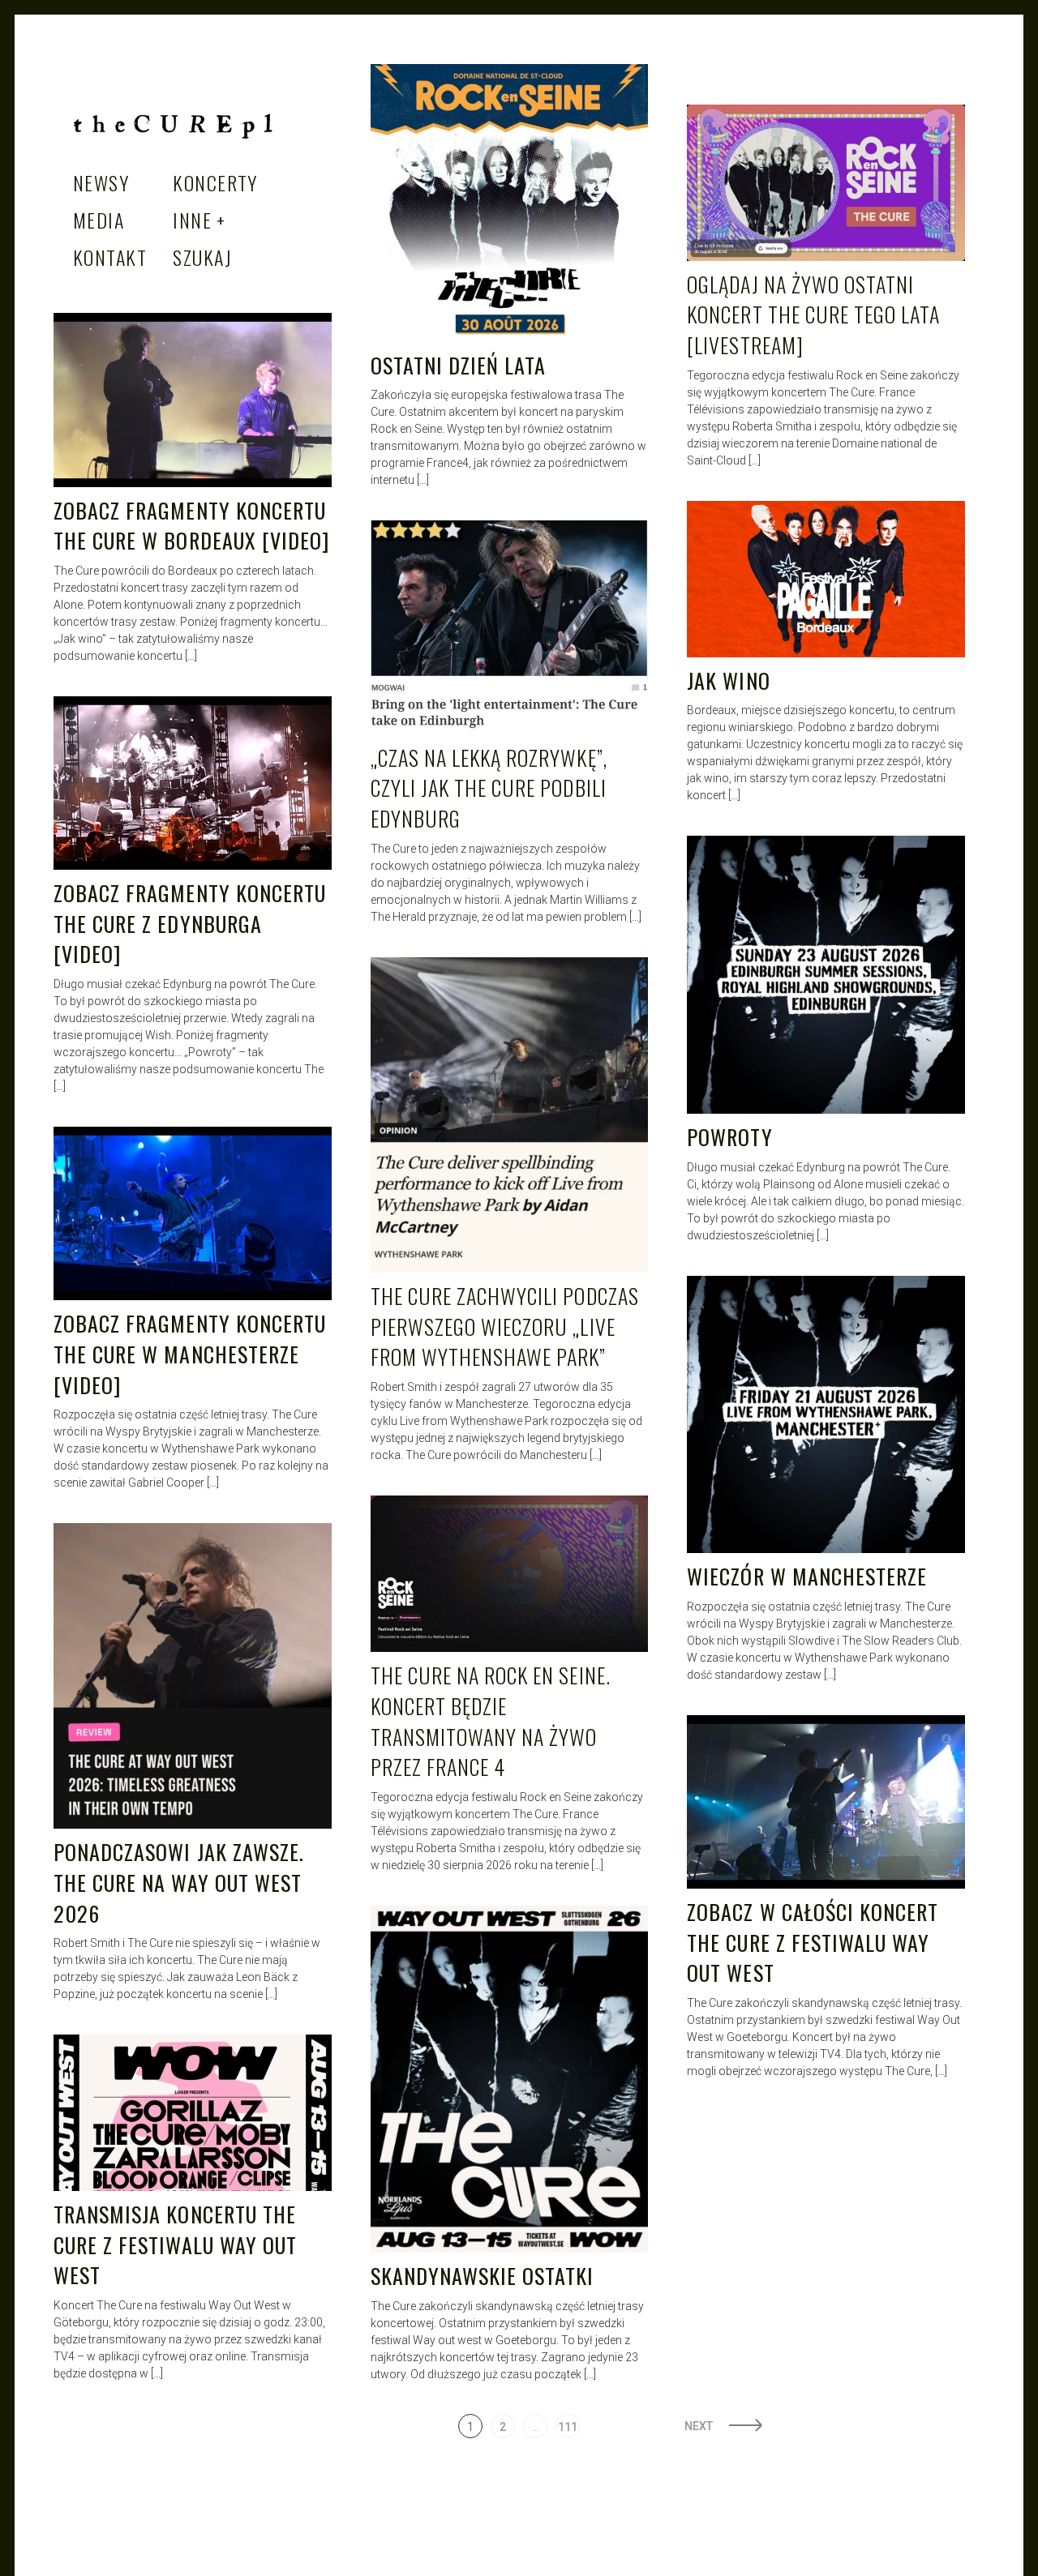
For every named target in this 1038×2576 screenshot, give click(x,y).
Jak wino (728, 680)
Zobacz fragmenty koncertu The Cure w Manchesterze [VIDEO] (190, 1354)
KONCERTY (215, 182)
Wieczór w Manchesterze (807, 1576)
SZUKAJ (202, 257)
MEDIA (99, 220)
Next (699, 2426)
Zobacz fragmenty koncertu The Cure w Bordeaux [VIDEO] (191, 526)
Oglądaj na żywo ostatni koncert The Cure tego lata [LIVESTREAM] (813, 315)
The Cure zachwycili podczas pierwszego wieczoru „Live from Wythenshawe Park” (505, 1326)
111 (568, 2427)
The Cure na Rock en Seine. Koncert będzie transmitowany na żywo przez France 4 (491, 1721)
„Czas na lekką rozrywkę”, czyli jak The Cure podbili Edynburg (489, 788)
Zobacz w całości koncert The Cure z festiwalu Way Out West (813, 1942)
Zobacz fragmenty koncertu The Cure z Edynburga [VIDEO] (190, 923)
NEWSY (101, 182)
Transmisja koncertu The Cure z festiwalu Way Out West (175, 2244)
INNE (192, 220)
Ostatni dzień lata (459, 365)
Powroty (729, 1137)
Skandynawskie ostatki (483, 2276)
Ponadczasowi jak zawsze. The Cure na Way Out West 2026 (179, 1882)
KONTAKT (110, 257)
